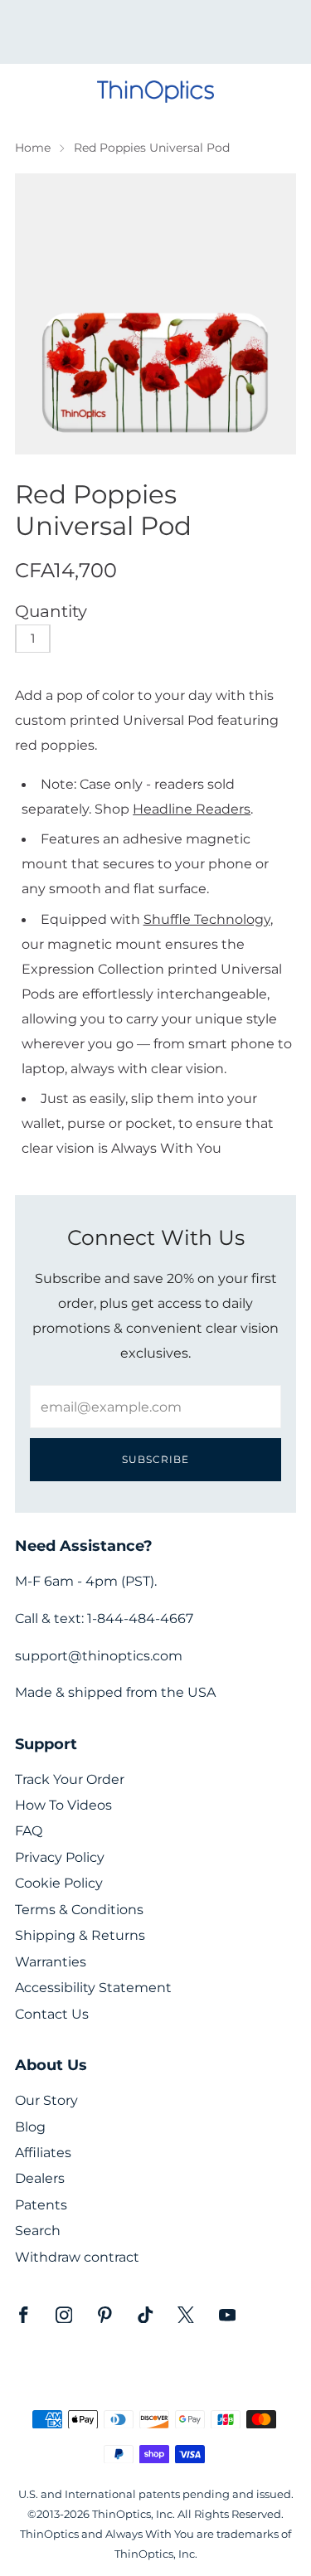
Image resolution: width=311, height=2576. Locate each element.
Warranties (51, 1962)
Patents (41, 2205)
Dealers (40, 2178)
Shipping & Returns (80, 1935)
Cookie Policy (59, 1883)
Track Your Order (70, 1779)
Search (38, 2231)
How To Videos (63, 1805)
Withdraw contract (77, 2257)
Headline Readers (192, 809)
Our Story (46, 2100)
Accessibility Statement (93, 1988)
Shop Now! (184, 37)
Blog (30, 2127)
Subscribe (155, 1459)
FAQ (29, 1831)
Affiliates (43, 2153)
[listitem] (156, 32)
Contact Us (52, 2014)
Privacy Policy (60, 1857)
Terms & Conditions (79, 1910)
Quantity (51, 611)
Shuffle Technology (207, 919)
